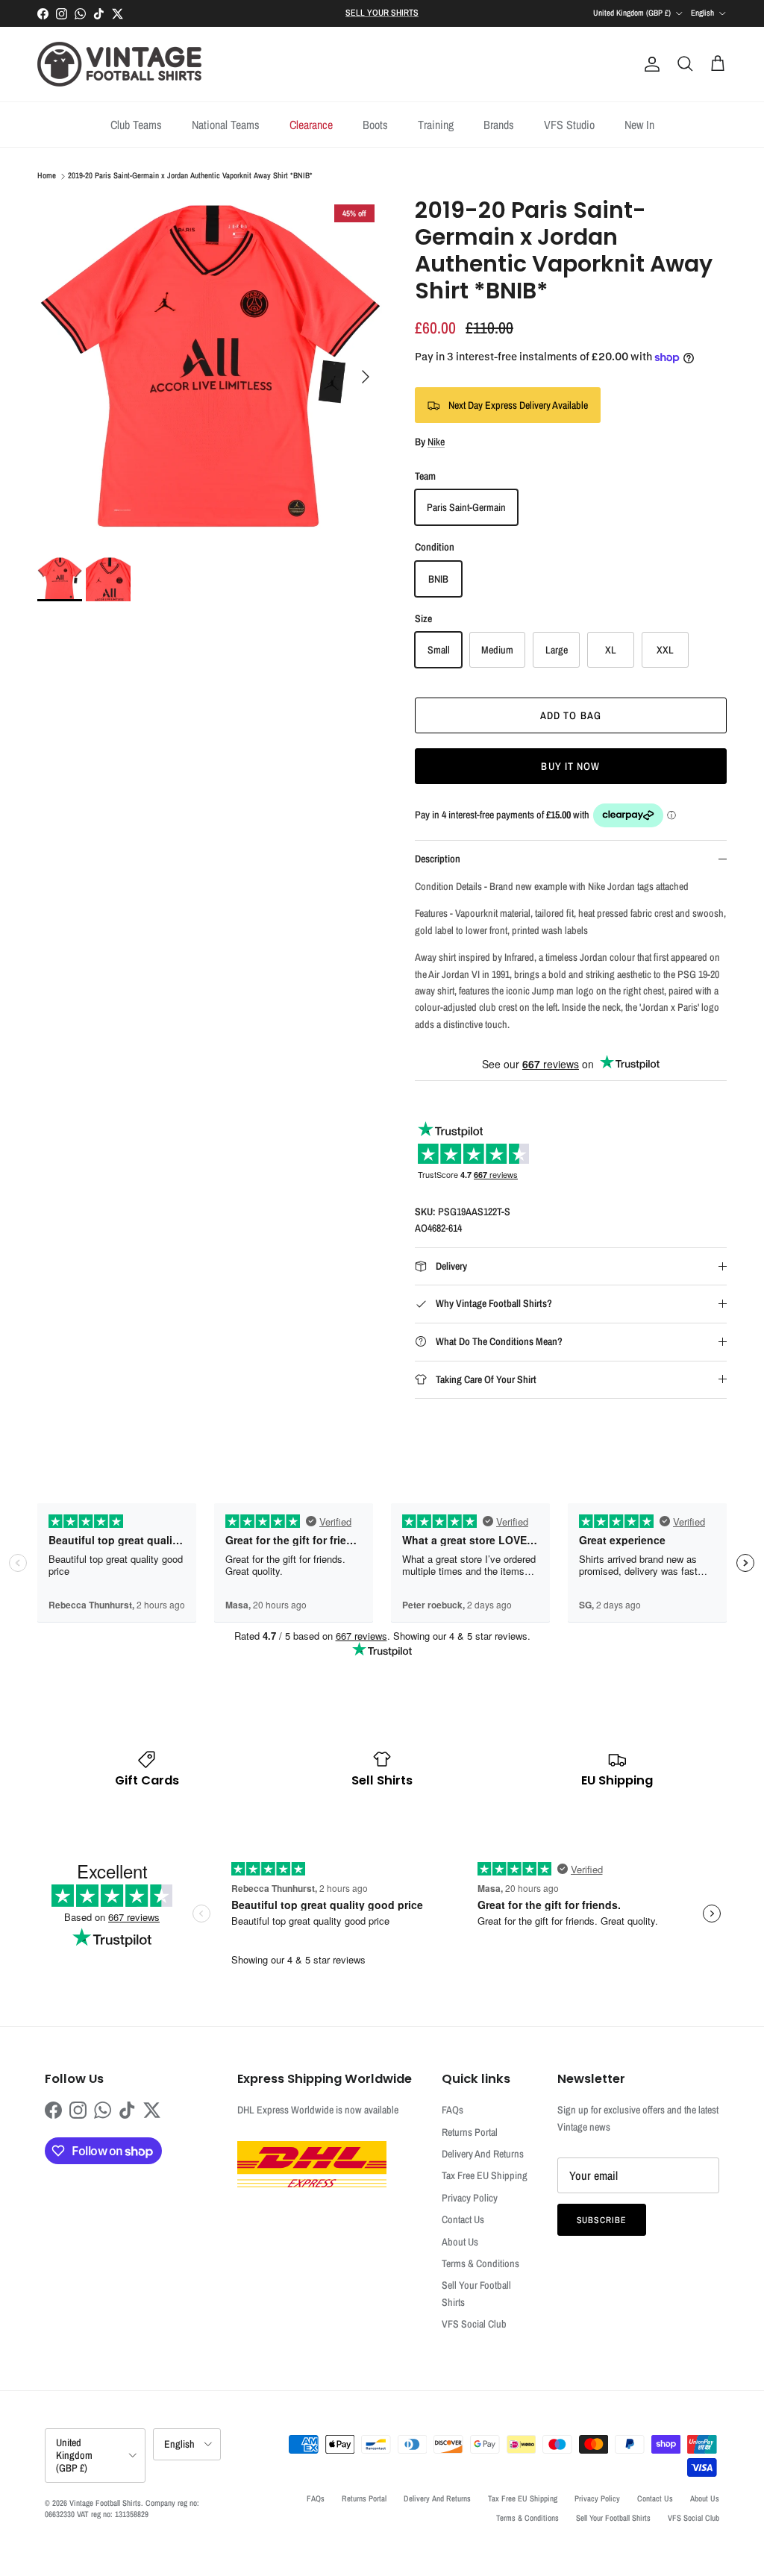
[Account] (649, 64)
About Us (460, 2242)
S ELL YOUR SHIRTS (382, 13)
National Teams (226, 125)
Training (436, 125)
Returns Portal (470, 2132)
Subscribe (602, 2220)
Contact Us (463, 2219)
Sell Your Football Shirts (613, 2518)
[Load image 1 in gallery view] (210, 369)
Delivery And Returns (483, 2154)
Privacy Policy (470, 2198)
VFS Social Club (474, 2324)
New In (639, 125)
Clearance (311, 125)
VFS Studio (569, 125)
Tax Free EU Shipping (485, 2175)
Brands (499, 125)
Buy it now (570, 766)
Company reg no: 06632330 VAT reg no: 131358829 (122, 2508)
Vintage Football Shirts (105, 2503)
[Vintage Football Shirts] (119, 64)
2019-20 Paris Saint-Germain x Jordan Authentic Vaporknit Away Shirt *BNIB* (190, 176)
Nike (436, 442)
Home (47, 176)
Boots (375, 125)
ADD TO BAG (571, 715)
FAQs (453, 2110)
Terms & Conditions (480, 2263)
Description (438, 859)
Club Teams (136, 125)
